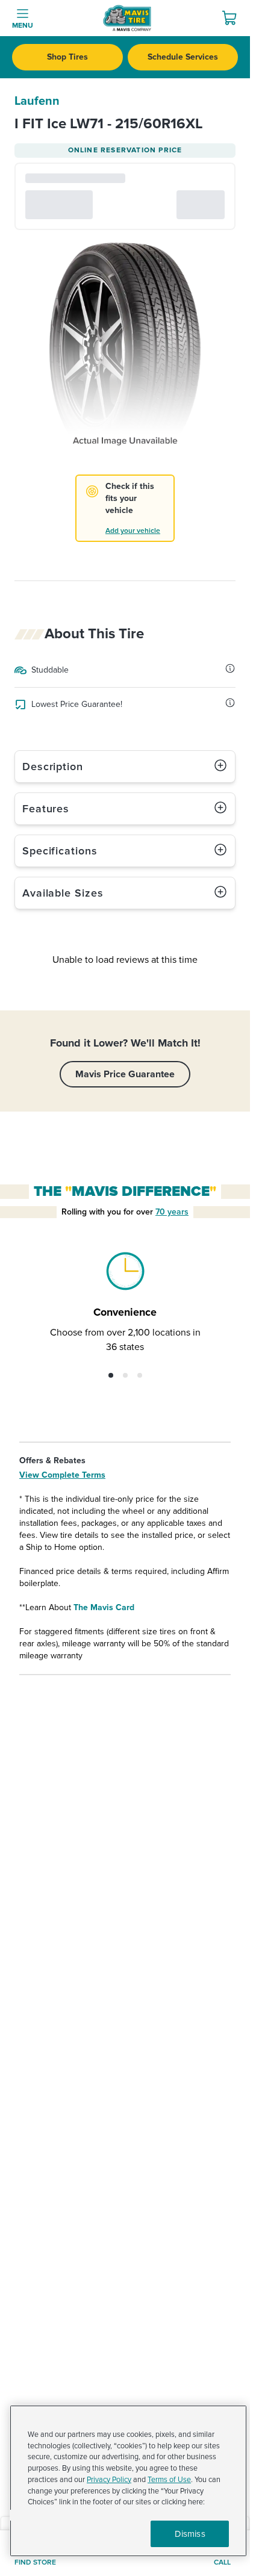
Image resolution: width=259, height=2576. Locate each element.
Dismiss (190, 2534)
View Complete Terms (62, 1475)
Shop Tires (67, 57)
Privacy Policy (109, 2480)
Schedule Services (183, 57)
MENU (23, 26)
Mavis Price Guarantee (125, 1074)
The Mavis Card (104, 1607)
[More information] (230, 668)
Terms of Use (169, 2480)
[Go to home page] (127, 18)
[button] (111, 1375)
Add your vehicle (133, 531)
